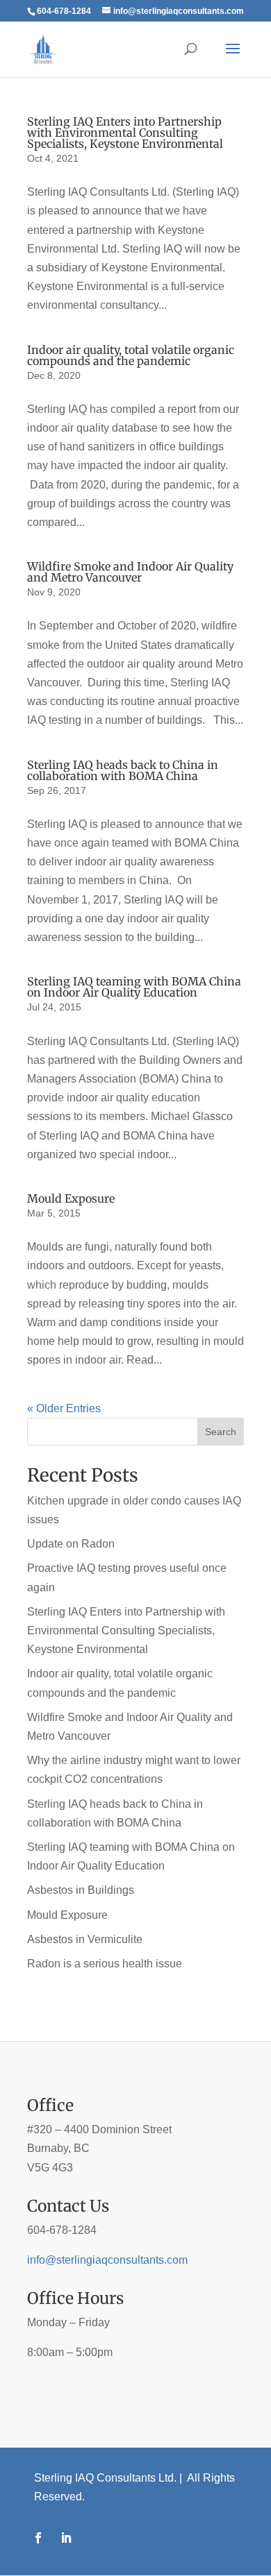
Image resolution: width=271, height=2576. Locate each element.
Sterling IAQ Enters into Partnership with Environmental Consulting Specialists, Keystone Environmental (125, 133)
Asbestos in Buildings (81, 1890)
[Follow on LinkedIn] (66, 2538)
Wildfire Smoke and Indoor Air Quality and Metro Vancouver (130, 572)
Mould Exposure (71, 1198)
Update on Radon (71, 1544)
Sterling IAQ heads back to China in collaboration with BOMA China (123, 770)
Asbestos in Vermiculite (85, 1939)
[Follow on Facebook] (38, 2538)
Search (221, 1432)
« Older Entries (64, 1408)
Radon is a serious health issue (105, 1964)
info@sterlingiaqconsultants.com (107, 2260)
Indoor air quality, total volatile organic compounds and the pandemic (131, 355)
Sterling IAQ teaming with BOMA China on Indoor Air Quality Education (134, 987)
